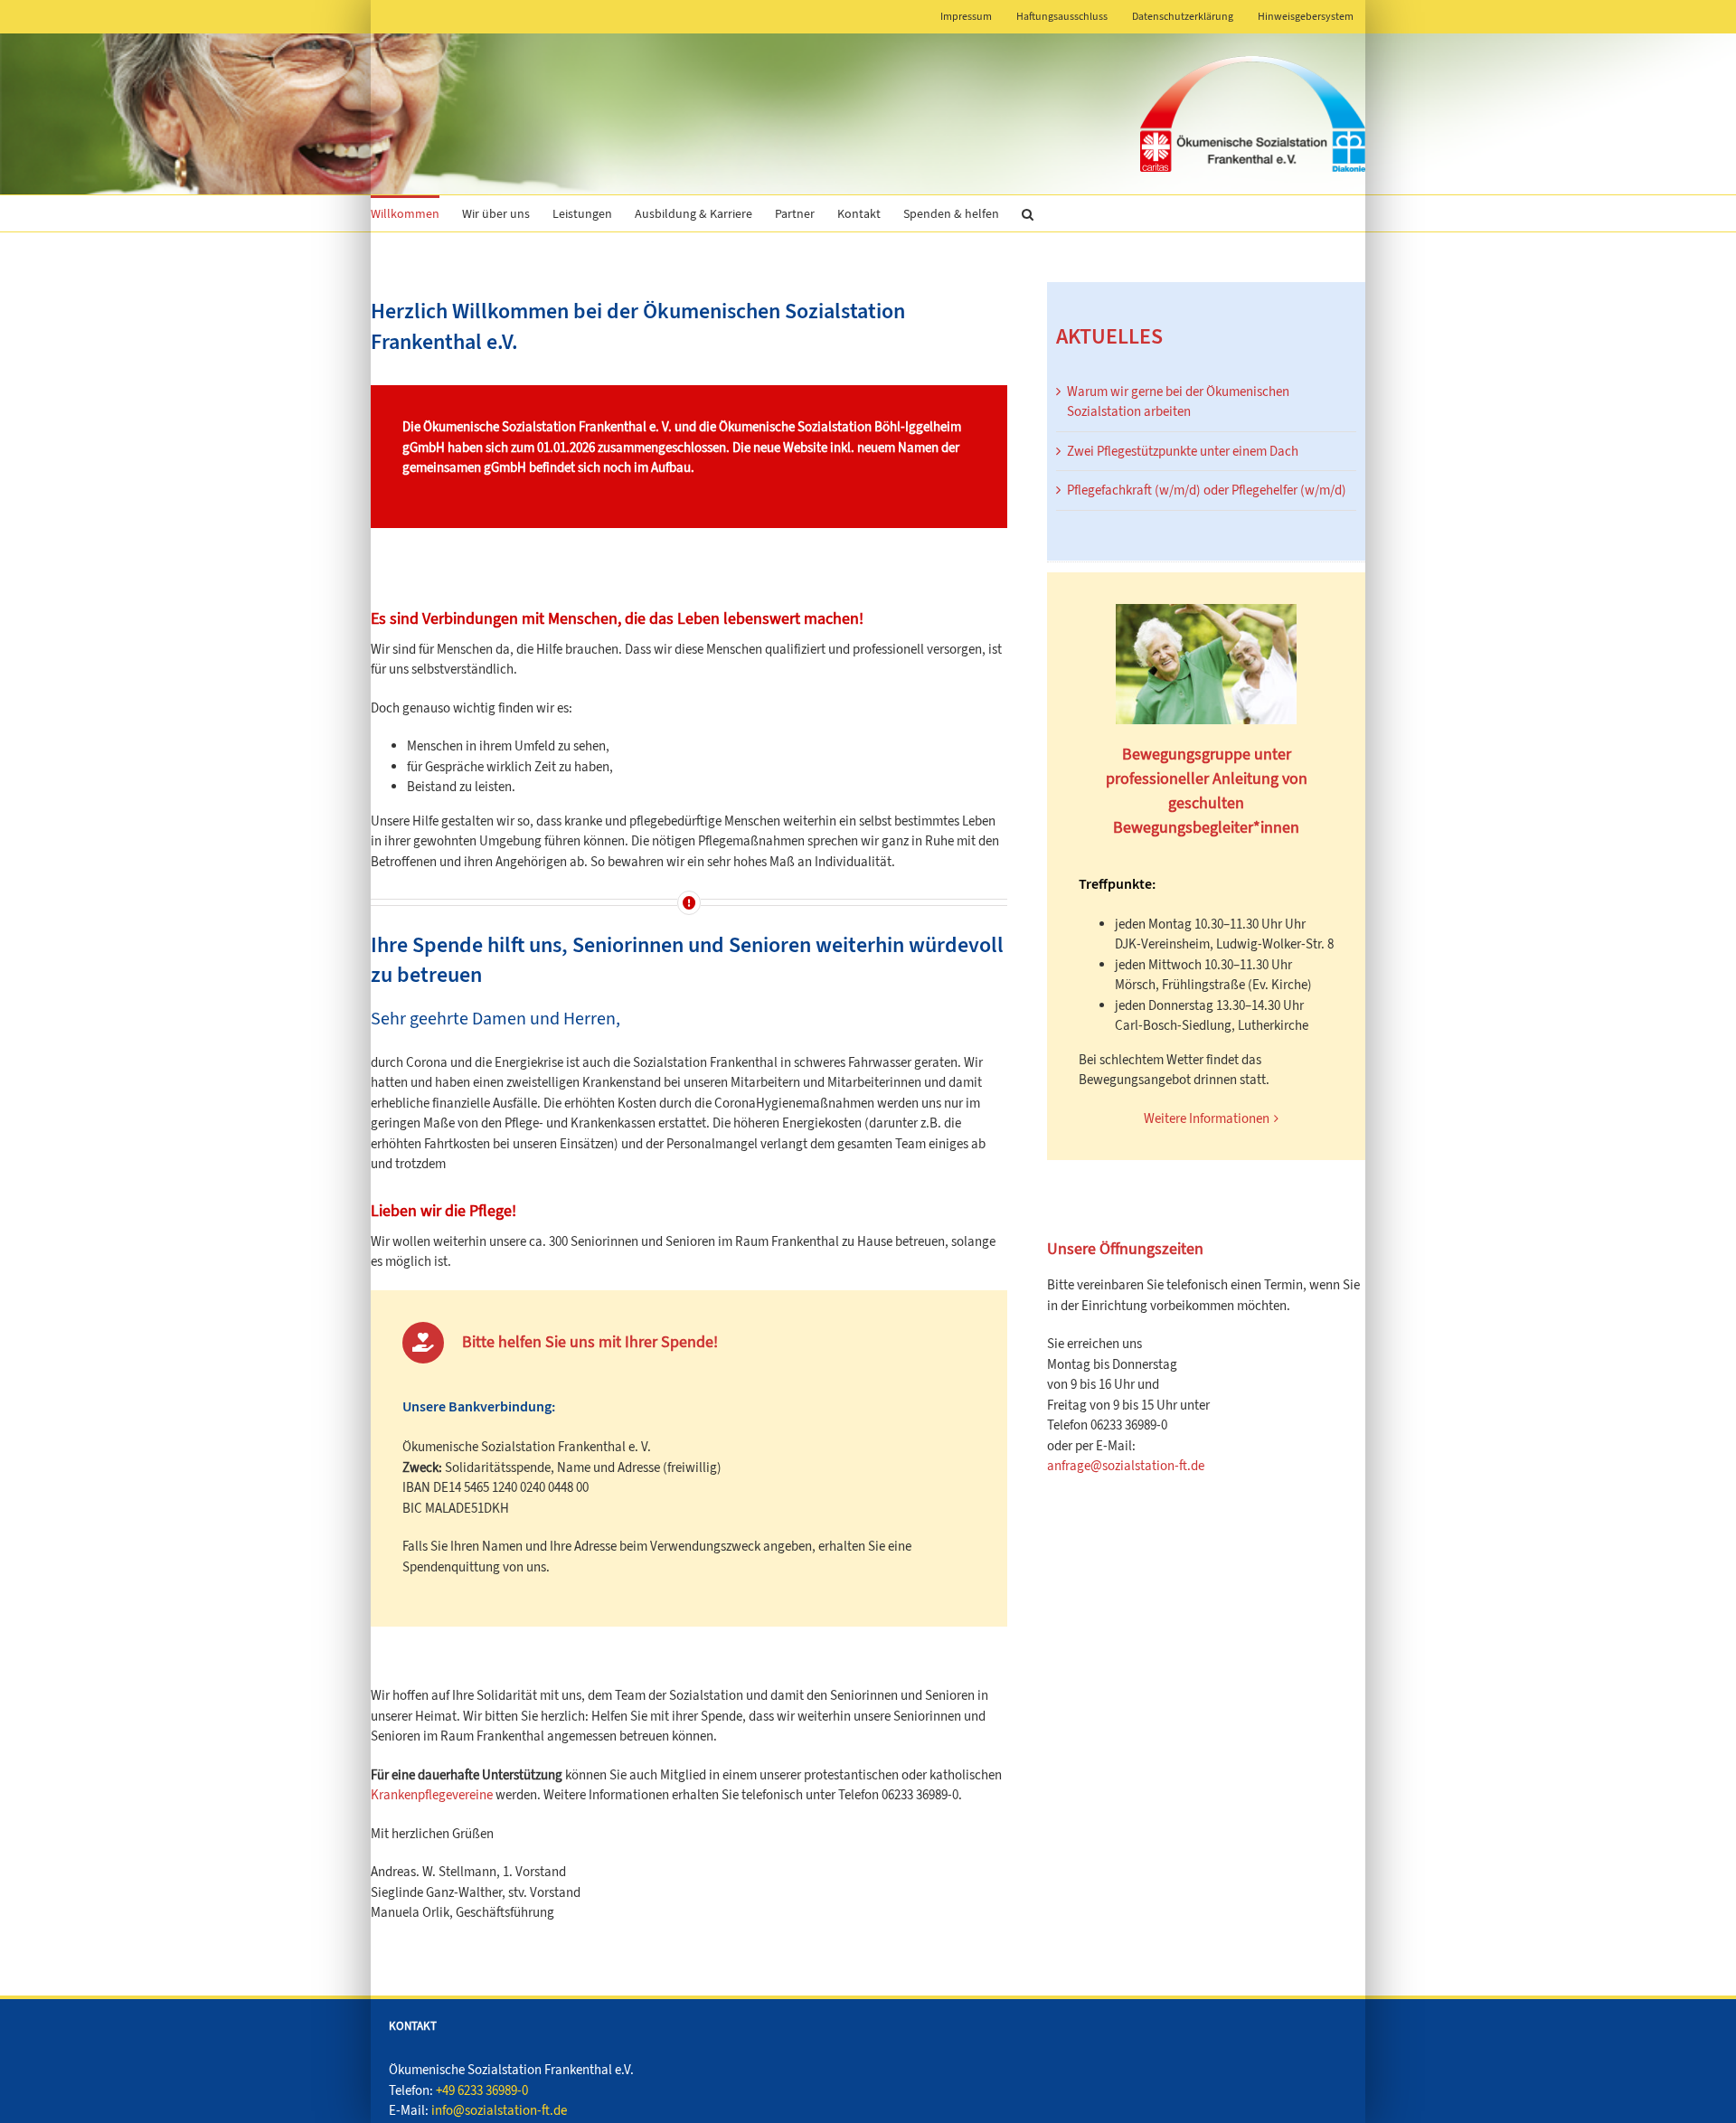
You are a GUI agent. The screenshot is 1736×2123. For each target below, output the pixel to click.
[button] (1028, 213)
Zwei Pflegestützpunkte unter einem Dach (1183, 451)
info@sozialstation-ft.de (499, 2110)
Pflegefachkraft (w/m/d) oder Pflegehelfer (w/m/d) (1207, 490)
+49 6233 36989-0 (482, 2090)
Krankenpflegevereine (432, 1795)
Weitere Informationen (1207, 1118)
